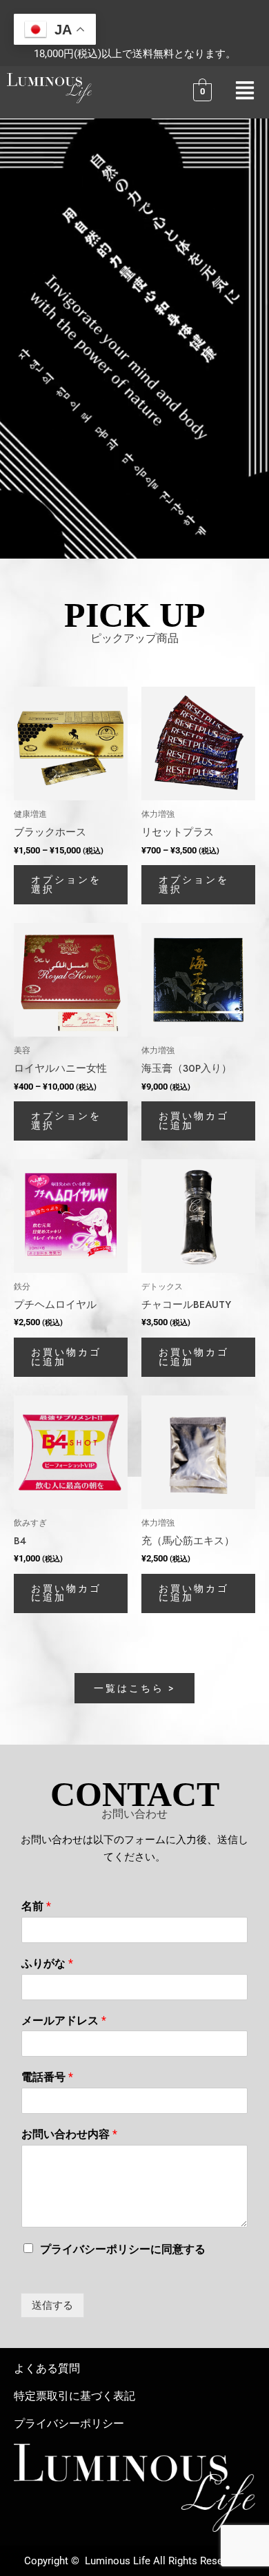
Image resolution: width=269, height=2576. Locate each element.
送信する (52, 2305)
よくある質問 (47, 2368)
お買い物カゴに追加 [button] (194, 1121)
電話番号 (47, 2077)
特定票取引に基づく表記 (74, 2396)
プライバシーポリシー (69, 2423)
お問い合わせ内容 (69, 2134)
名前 (36, 1906)
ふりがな (47, 1963)
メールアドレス (64, 2021)
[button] (245, 92)
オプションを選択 (66, 884)
